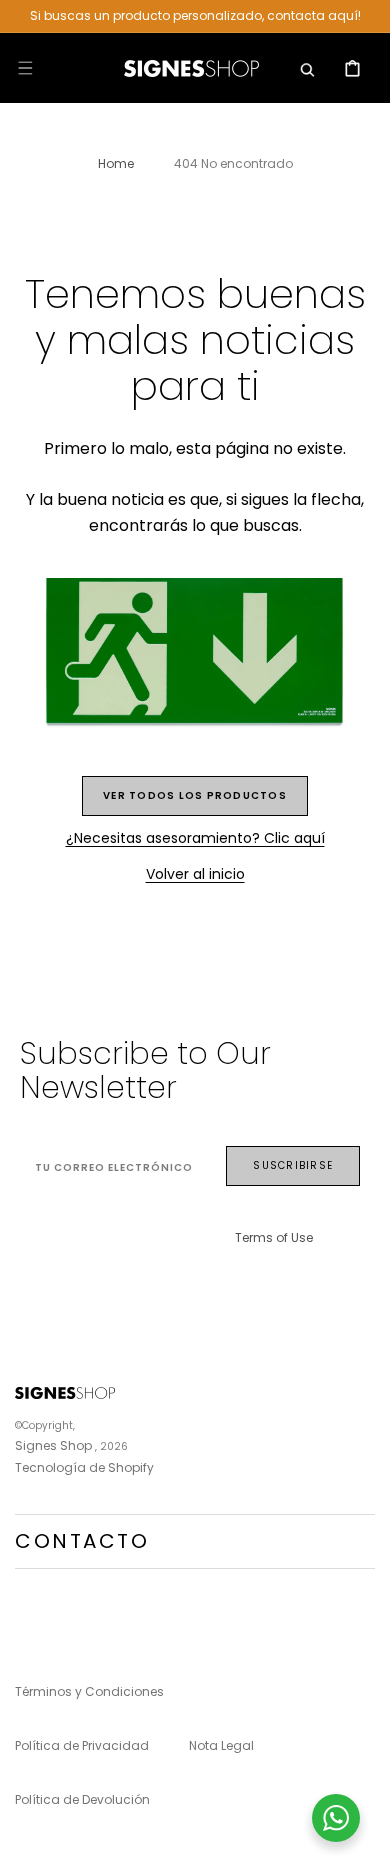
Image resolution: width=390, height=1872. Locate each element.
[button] (25, 68)
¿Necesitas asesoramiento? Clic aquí (195, 838)
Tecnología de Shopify (84, 1467)
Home (116, 163)
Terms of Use (274, 1237)
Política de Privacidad (82, 1745)
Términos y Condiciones (89, 1691)
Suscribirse (293, 1165)
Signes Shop (53, 1445)
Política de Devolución (82, 1799)
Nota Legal (221, 1745)
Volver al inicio (195, 874)
